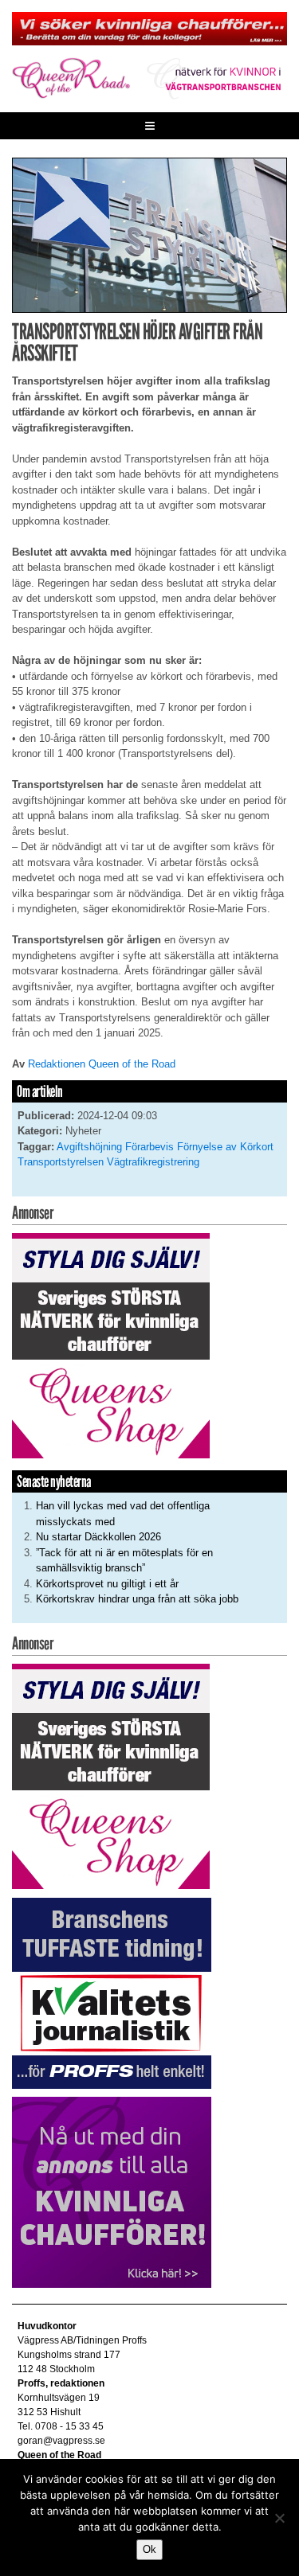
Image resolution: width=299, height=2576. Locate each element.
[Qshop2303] (111, 1345)
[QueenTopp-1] (149, 28)
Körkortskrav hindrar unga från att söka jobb (137, 1599)
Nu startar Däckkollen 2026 (98, 1537)
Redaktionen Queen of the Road (102, 1064)
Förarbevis (149, 1147)
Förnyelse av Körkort (225, 1147)
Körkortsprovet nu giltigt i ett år (107, 1584)
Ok (149, 2549)
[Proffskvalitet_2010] (112, 1992)
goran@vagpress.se (61, 2441)
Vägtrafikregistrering (153, 1162)
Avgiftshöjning (89, 1147)
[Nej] (279, 2518)
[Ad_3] (112, 2192)
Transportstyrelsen (61, 1162)
